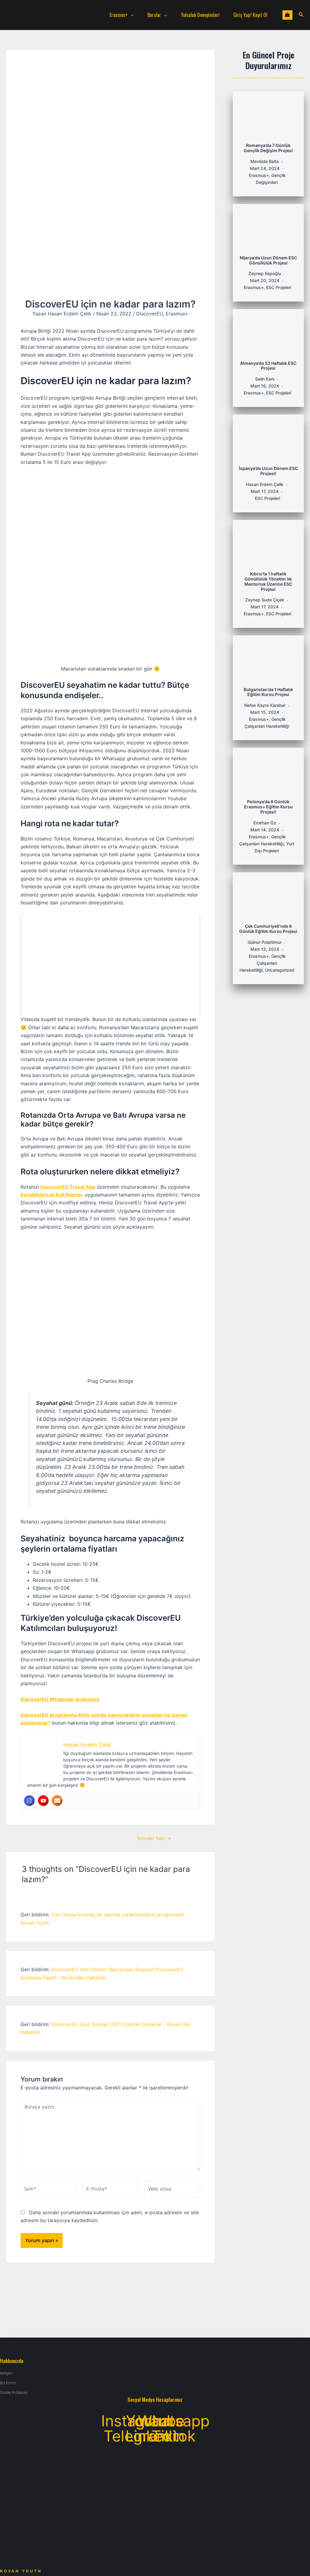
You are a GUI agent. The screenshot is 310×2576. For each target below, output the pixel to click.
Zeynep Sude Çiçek (265, 600)
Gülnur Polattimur (265, 942)
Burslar (154, 15)
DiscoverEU (150, 314)
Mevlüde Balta (265, 161)
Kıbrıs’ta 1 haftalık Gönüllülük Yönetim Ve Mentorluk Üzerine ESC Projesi (268, 581)
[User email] (57, 1801)
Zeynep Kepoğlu (265, 273)
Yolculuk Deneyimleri (200, 15)
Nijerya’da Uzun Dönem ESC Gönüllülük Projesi (268, 260)
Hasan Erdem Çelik (265, 484)
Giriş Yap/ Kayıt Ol (250, 15)
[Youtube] (43, 1801)
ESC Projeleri (279, 287)
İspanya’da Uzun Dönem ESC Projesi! (268, 471)
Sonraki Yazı (154, 1838)
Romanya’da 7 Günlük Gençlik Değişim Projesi (268, 148)
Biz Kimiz (8, 2383)
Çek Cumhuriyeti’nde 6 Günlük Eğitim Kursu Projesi (268, 929)
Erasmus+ (119, 15)
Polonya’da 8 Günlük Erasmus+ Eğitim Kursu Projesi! (268, 807)
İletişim (6, 2373)
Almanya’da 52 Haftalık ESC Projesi (268, 366)
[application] (131, 15)
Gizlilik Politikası (14, 2393)
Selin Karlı (265, 379)
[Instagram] (29, 1801)
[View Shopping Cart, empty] (287, 15)
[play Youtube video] (110, 965)
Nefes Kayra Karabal (265, 705)
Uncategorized (280, 970)
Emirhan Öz (265, 823)
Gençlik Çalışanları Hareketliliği (263, 963)
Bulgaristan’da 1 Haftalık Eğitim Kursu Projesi (268, 692)
